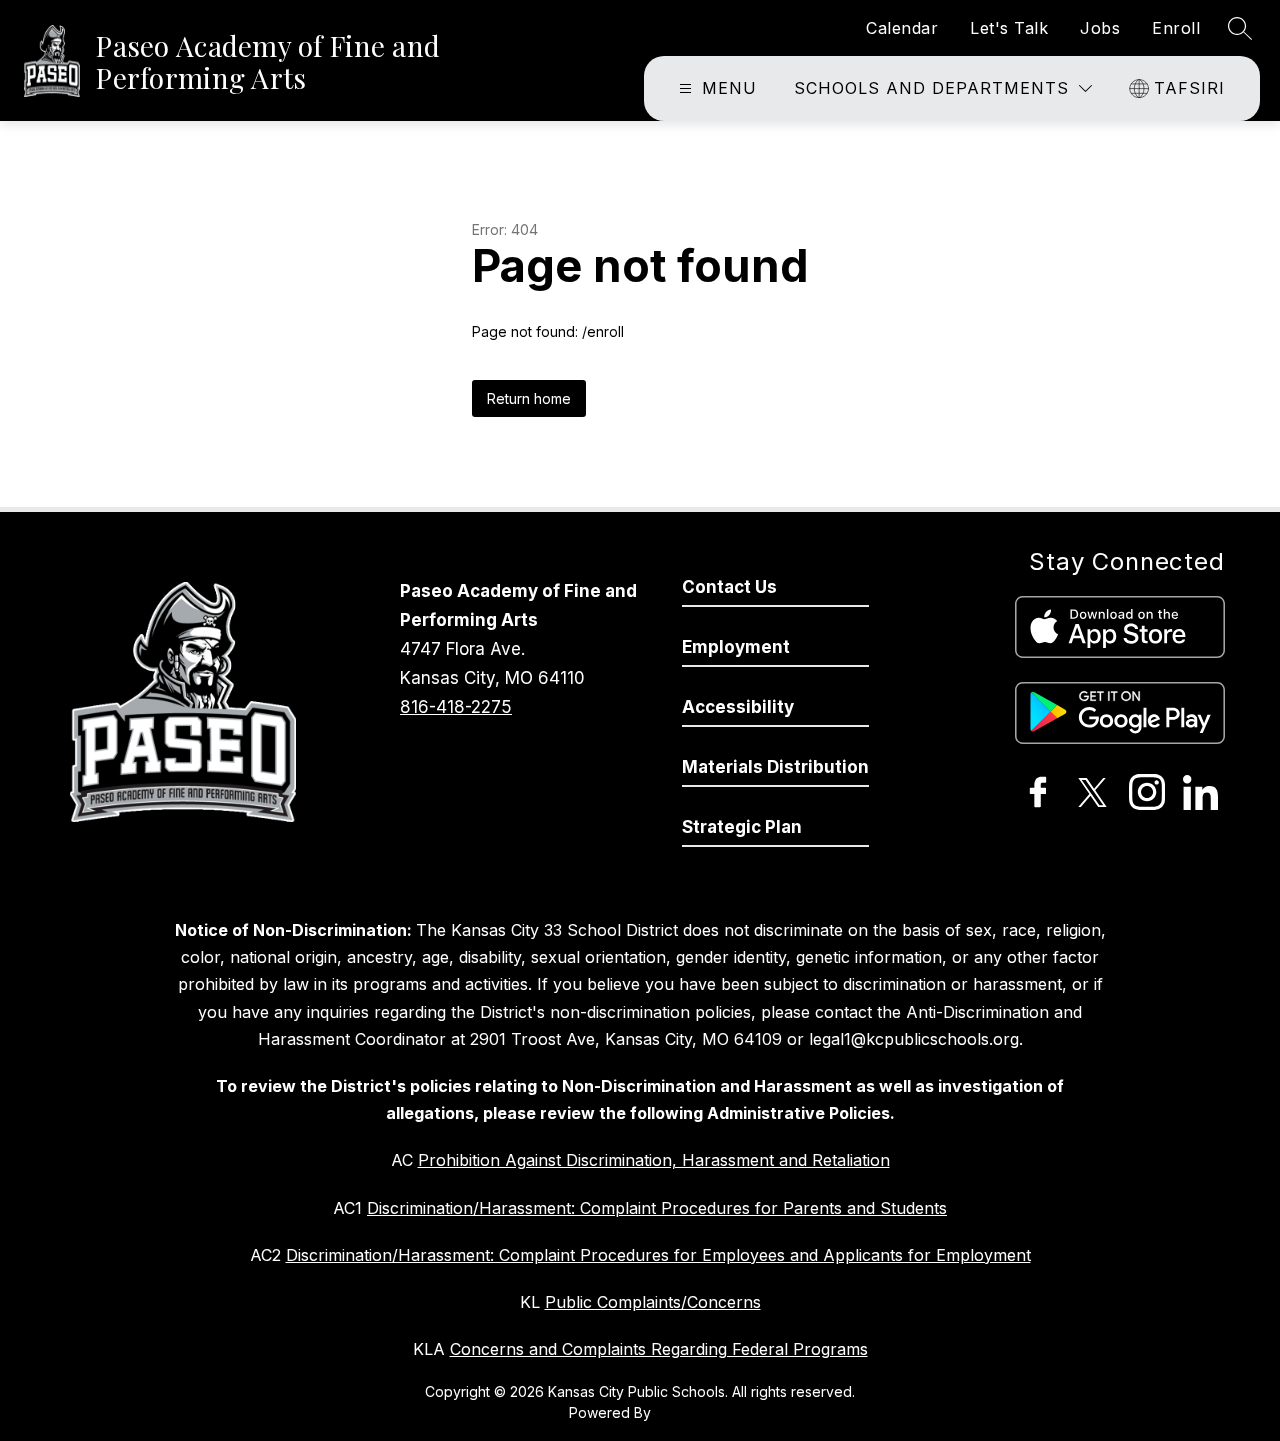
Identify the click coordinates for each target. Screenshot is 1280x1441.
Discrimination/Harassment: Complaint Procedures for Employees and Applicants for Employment (658, 1255)
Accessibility (738, 707)
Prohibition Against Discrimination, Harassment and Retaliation (654, 1160)
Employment (736, 647)
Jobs (1100, 28)
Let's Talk (1009, 28)
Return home (529, 398)
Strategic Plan (742, 827)
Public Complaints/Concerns (653, 1302)
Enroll (1176, 28)
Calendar (902, 28)
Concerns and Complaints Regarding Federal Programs (659, 1349)
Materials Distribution (775, 767)
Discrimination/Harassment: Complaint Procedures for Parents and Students (657, 1208)
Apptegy (683, 1412)
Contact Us (729, 587)
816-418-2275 (456, 707)
